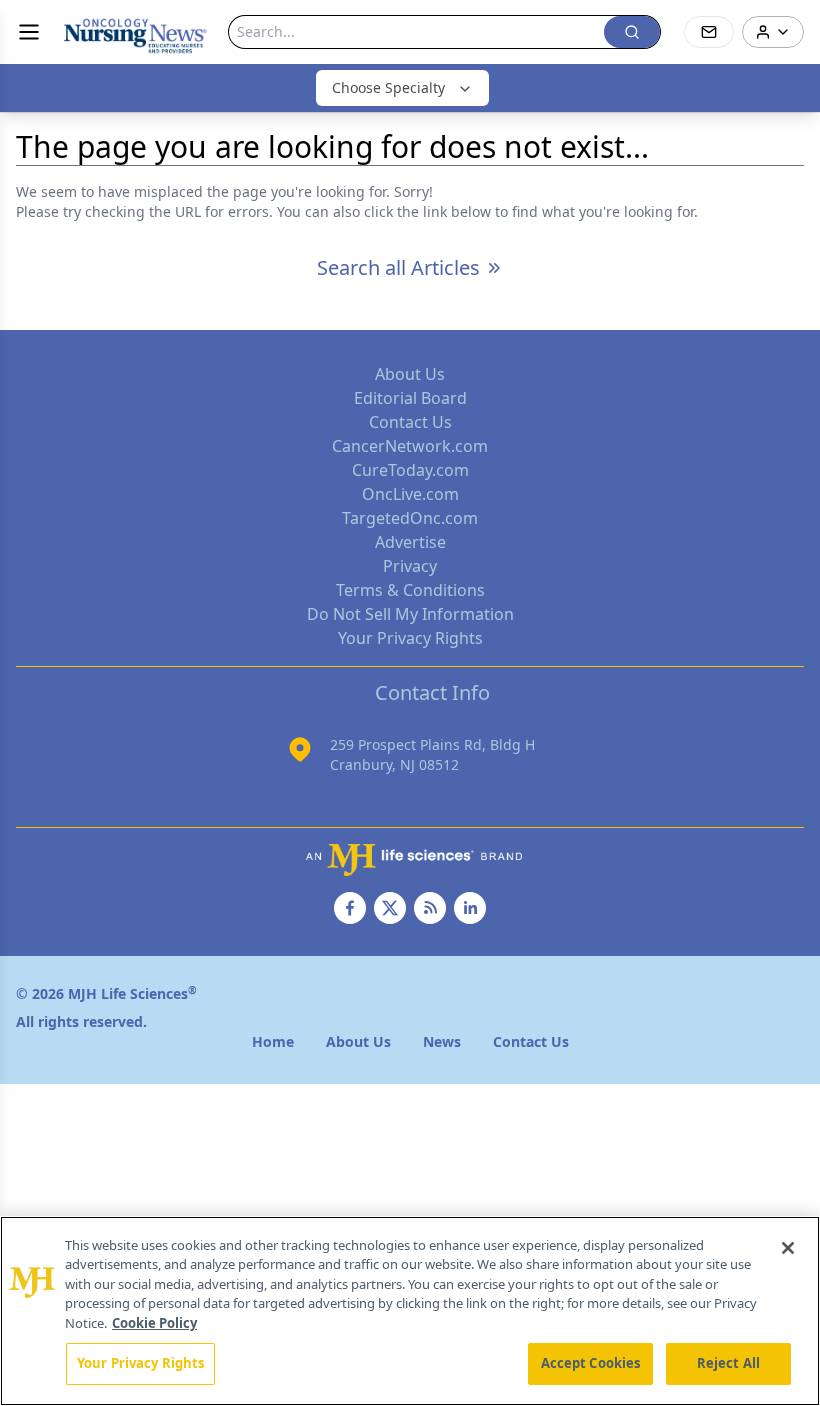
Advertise (410, 542)
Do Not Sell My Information (410, 614)
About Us (410, 374)
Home (273, 1041)
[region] (410, 1311)
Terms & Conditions (410, 590)
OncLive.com (410, 494)
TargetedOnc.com (410, 518)
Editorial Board (410, 398)
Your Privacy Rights (410, 638)
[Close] (788, 1248)
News (442, 1041)
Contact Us (410, 422)
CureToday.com (410, 470)
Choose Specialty (388, 87)
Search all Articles (398, 267)
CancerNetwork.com (410, 446)
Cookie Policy (154, 1323)
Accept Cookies (591, 1363)
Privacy (410, 566)
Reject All (728, 1363)
